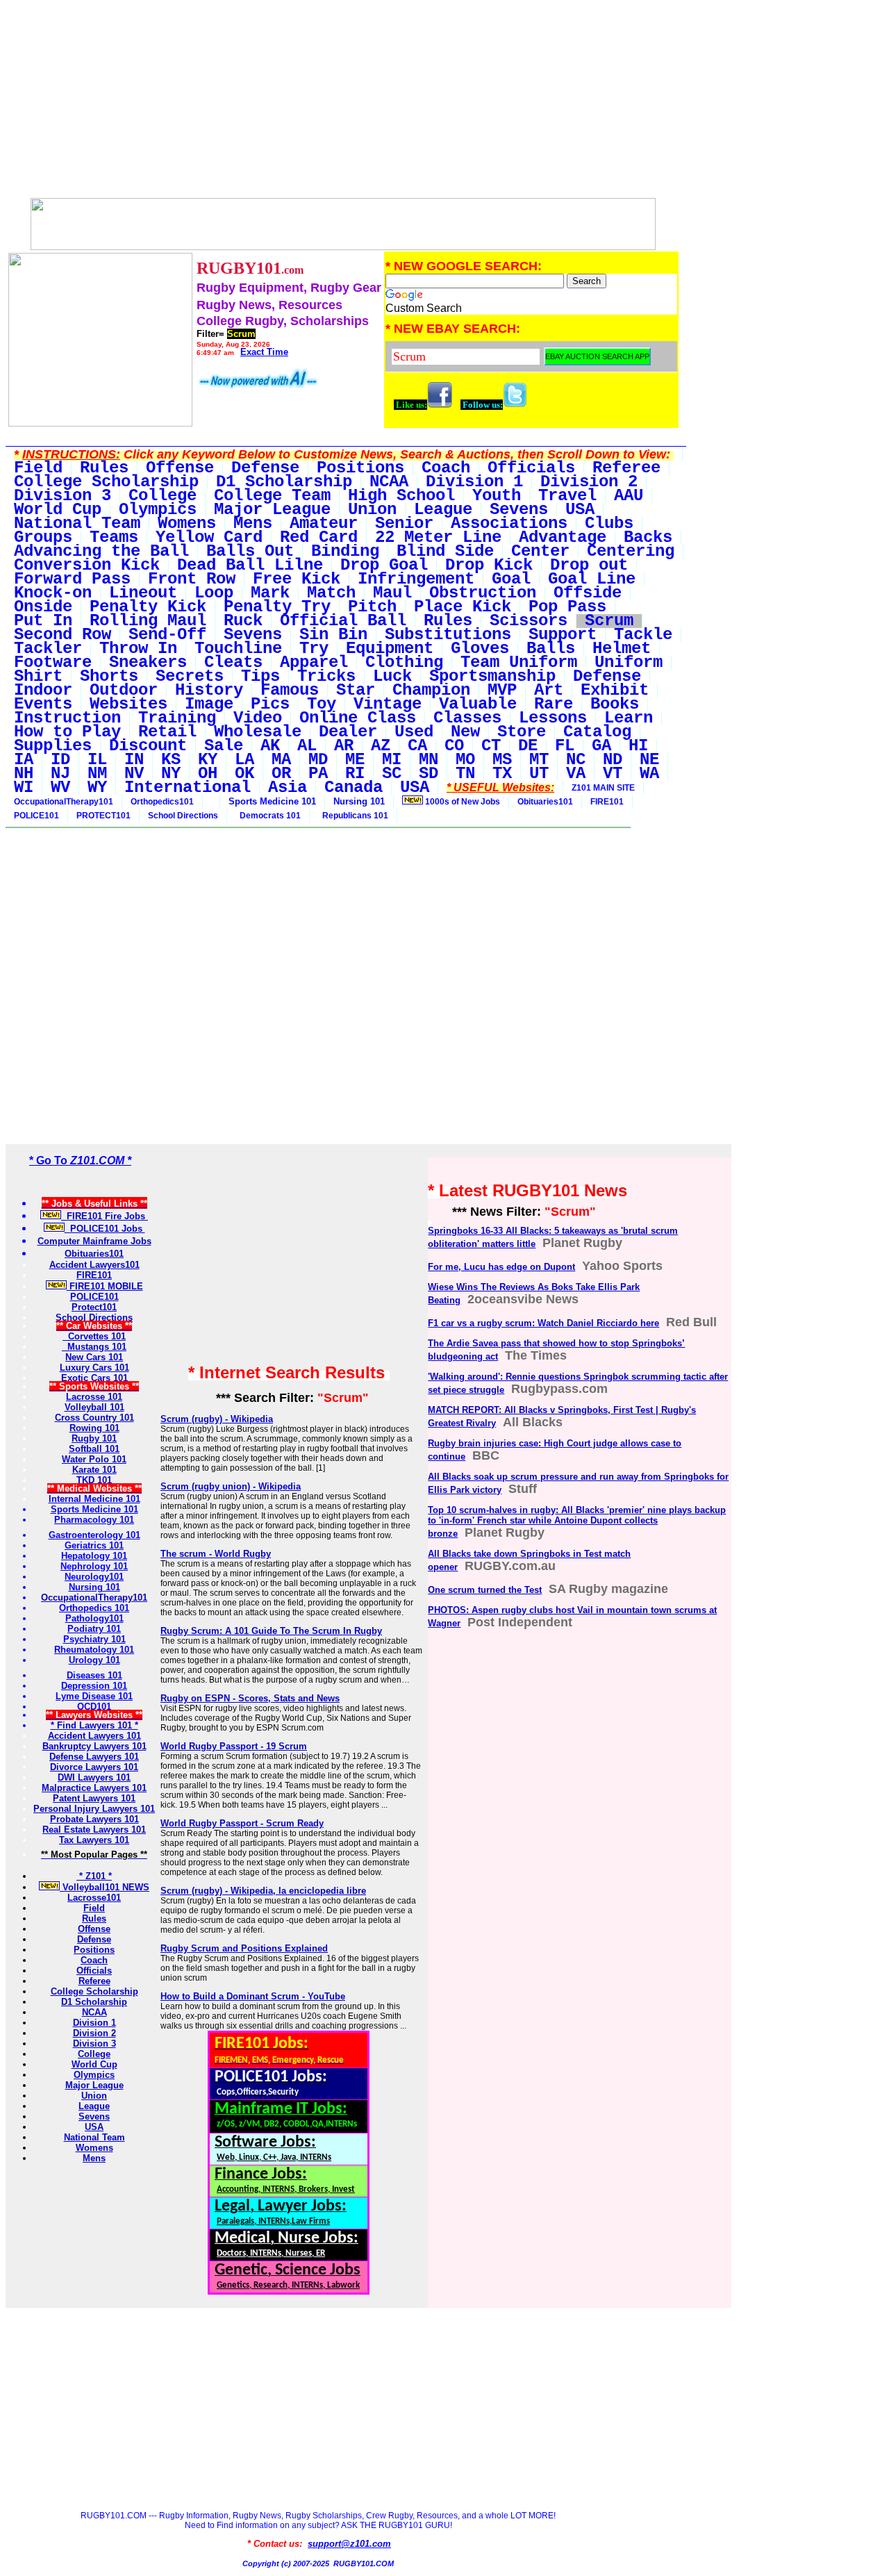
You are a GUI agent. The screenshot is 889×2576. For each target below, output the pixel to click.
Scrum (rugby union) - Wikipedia (231, 1486)
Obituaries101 (545, 802)
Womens (94, 2148)
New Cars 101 (94, 1357)
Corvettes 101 (94, 1336)
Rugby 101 (94, 1438)
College (94, 2054)
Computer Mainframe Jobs (94, 1241)
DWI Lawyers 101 (94, 1777)
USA (94, 2127)
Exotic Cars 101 (94, 1378)
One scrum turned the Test (485, 1590)
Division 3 (94, 2044)
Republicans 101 (353, 816)
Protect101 (94, 1307)
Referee (94, 1981)
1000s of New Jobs (462, 802)
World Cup (94, 2064)
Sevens (94, 2116)
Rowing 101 (94, 1428)
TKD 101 (94, 1480)
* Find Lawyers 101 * (94, 1725)
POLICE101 (36, 816)
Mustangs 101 (94, 1347)
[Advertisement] (343, 103)
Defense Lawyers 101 (94, 1757)
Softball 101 (94, 1449)
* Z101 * (94, 1876)
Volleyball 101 (94, 1407)
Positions (94, 1950)
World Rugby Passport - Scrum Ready (242, 1823)
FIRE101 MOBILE (105, 1286)
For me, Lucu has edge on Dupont (501, 1267)
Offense (94, 1929)
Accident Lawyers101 (94, 1265)
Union (94, 2096)
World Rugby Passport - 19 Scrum (234, 1746)
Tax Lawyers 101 (94, 1840)
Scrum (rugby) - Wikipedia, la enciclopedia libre (263, 1891)
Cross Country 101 (94, 1418)
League (94, 2106)
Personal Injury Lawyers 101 (94, 1809)
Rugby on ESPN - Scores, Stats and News (250, 1698)
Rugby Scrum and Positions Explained (244, 1948)
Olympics (94, 2075)
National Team (94, 2137)
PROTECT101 (103, 816)
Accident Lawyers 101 (94, 1736)
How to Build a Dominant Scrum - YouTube (253, 1996)
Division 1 (94, 2023)
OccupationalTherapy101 (64, 802)
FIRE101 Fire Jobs (105, 1216)
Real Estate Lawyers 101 (94, 1830)
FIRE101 (607, 802)
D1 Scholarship (94, 2002)
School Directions (183, 816)
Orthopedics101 (162, 802)
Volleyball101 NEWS (105, 1887)
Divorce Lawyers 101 (94, 1767)
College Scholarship (94, 1991)
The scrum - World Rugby (216, 1554)
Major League (94, 2085)
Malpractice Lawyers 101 (94, 1788)
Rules (94, 1918)
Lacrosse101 (94, 1898)
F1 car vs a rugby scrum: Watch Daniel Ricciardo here (543, 1323)
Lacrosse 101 (94, 1397)
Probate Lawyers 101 (94, 1819)
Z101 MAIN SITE (603, 788)
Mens (94, 2158)
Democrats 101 (268, 816)
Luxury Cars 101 (94, 1368)
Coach (94, 1960)
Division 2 (94, 2033)
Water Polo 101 (94, 1459)
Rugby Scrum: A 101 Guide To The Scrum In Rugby (271, 1631)
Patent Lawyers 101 (94, 1798)
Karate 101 (94, 1470)
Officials (94, 1971)
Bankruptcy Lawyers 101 (94, 1746)
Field (94, 1908)
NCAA (94, 2012)
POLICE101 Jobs (105, 1229)
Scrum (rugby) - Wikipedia (217, 1419)
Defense (94, 1939)
